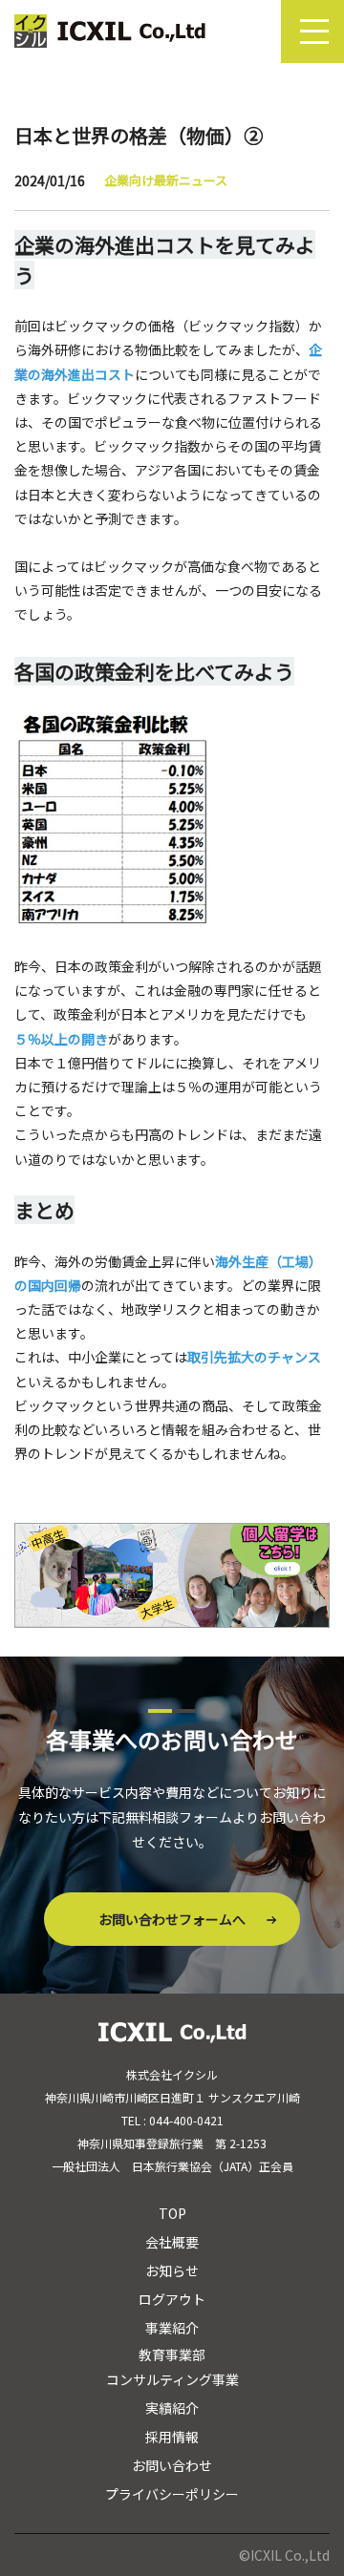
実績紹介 (172, 2408)
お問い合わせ (172, 2465)
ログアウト (172, 2299)
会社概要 (172, 2242)
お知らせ (172, 2270)
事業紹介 (172, 2328)
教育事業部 (172, 2354)
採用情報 (172, 2437)
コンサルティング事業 (172, 2379)
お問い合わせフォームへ (172, 1919)
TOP (172, 2213)
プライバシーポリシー (172, 2494)
